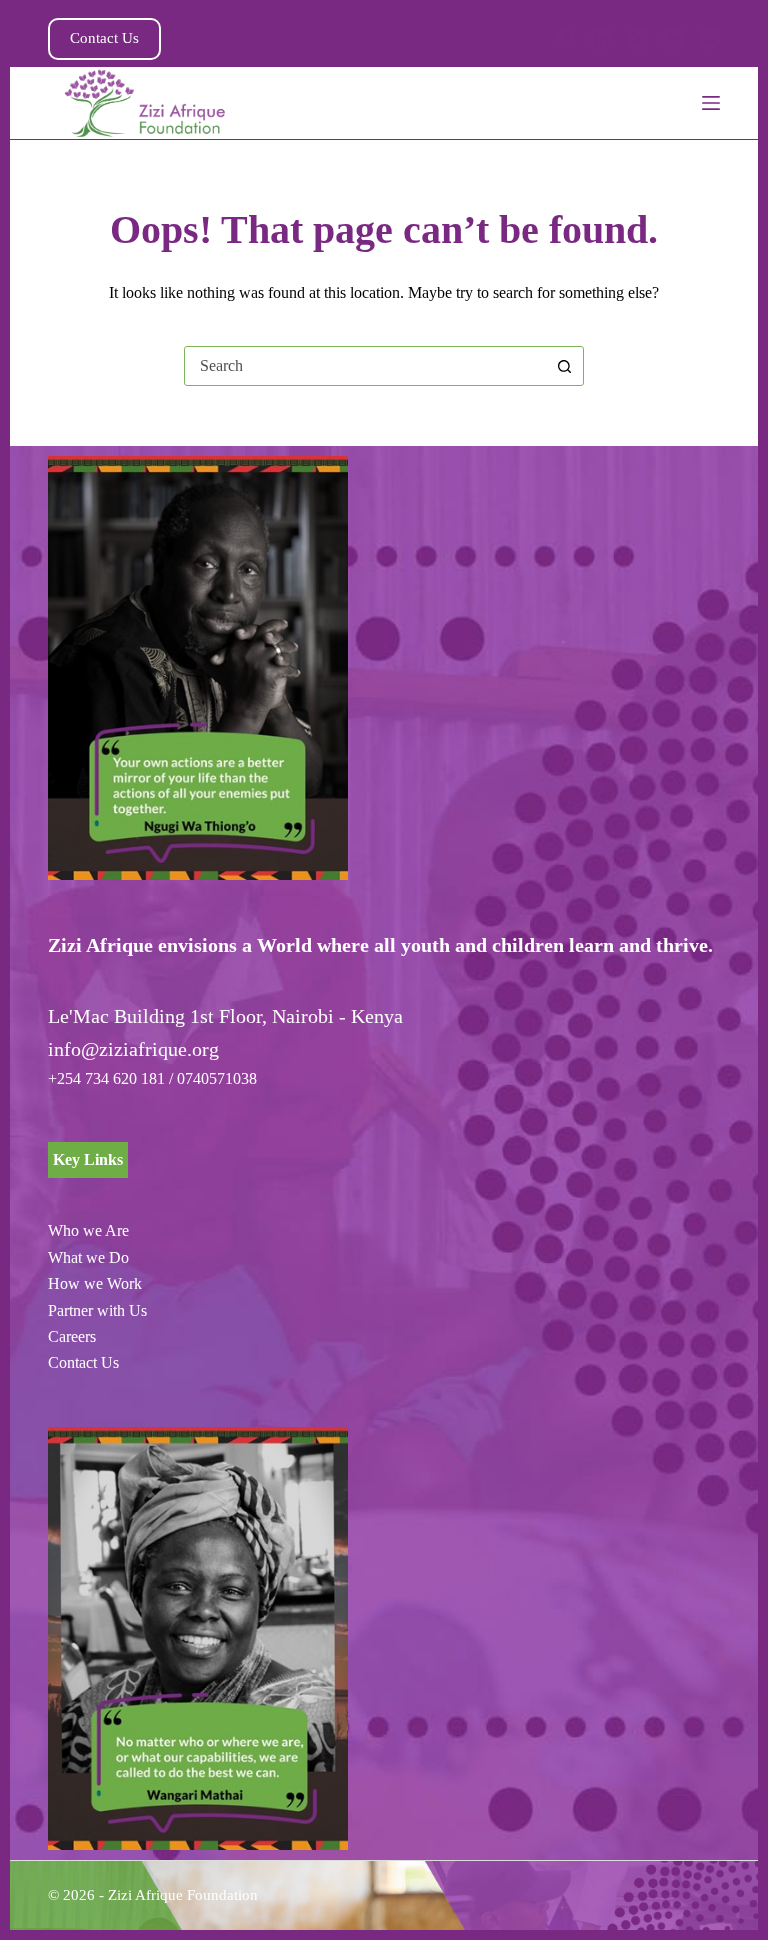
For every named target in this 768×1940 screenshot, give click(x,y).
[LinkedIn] (601, 38)
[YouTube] (673, 38)
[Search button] (564, 366)
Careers (72, 1336)
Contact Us (104, 38)
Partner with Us (97, 1310)
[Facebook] (565, 38)
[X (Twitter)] (637, 38)
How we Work (95, 1283)
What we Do (88, 1257)
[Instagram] (709, 38)
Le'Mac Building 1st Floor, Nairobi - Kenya (225, 1016)
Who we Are (88, 1230)
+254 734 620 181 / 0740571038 (152, 1078)
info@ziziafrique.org (133, 1049)
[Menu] (711, 103)
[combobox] (365, 366)
